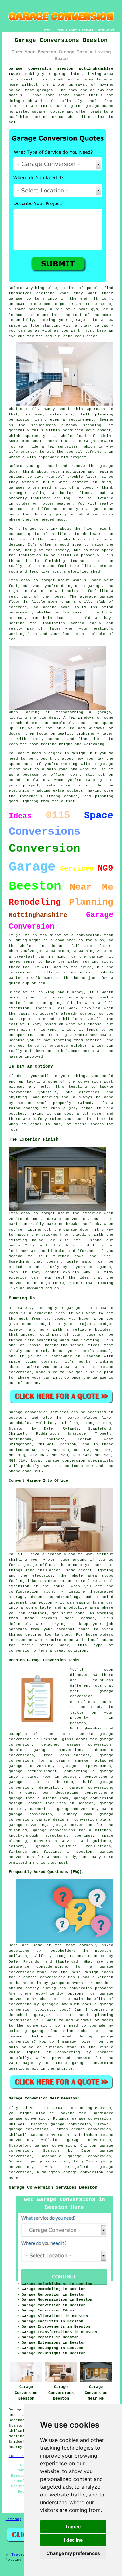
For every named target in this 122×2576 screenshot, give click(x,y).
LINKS (60, 30)
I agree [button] (73, 2526)
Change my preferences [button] (73, 2553)
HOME (47, 30)
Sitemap (14, 2519)
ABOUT (73, 30)
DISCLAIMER (106, 30)
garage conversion (83, 2172)
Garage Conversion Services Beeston (53, 2187)
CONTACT (88, 30)
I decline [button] (73, 2540)
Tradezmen (22, 2555)
